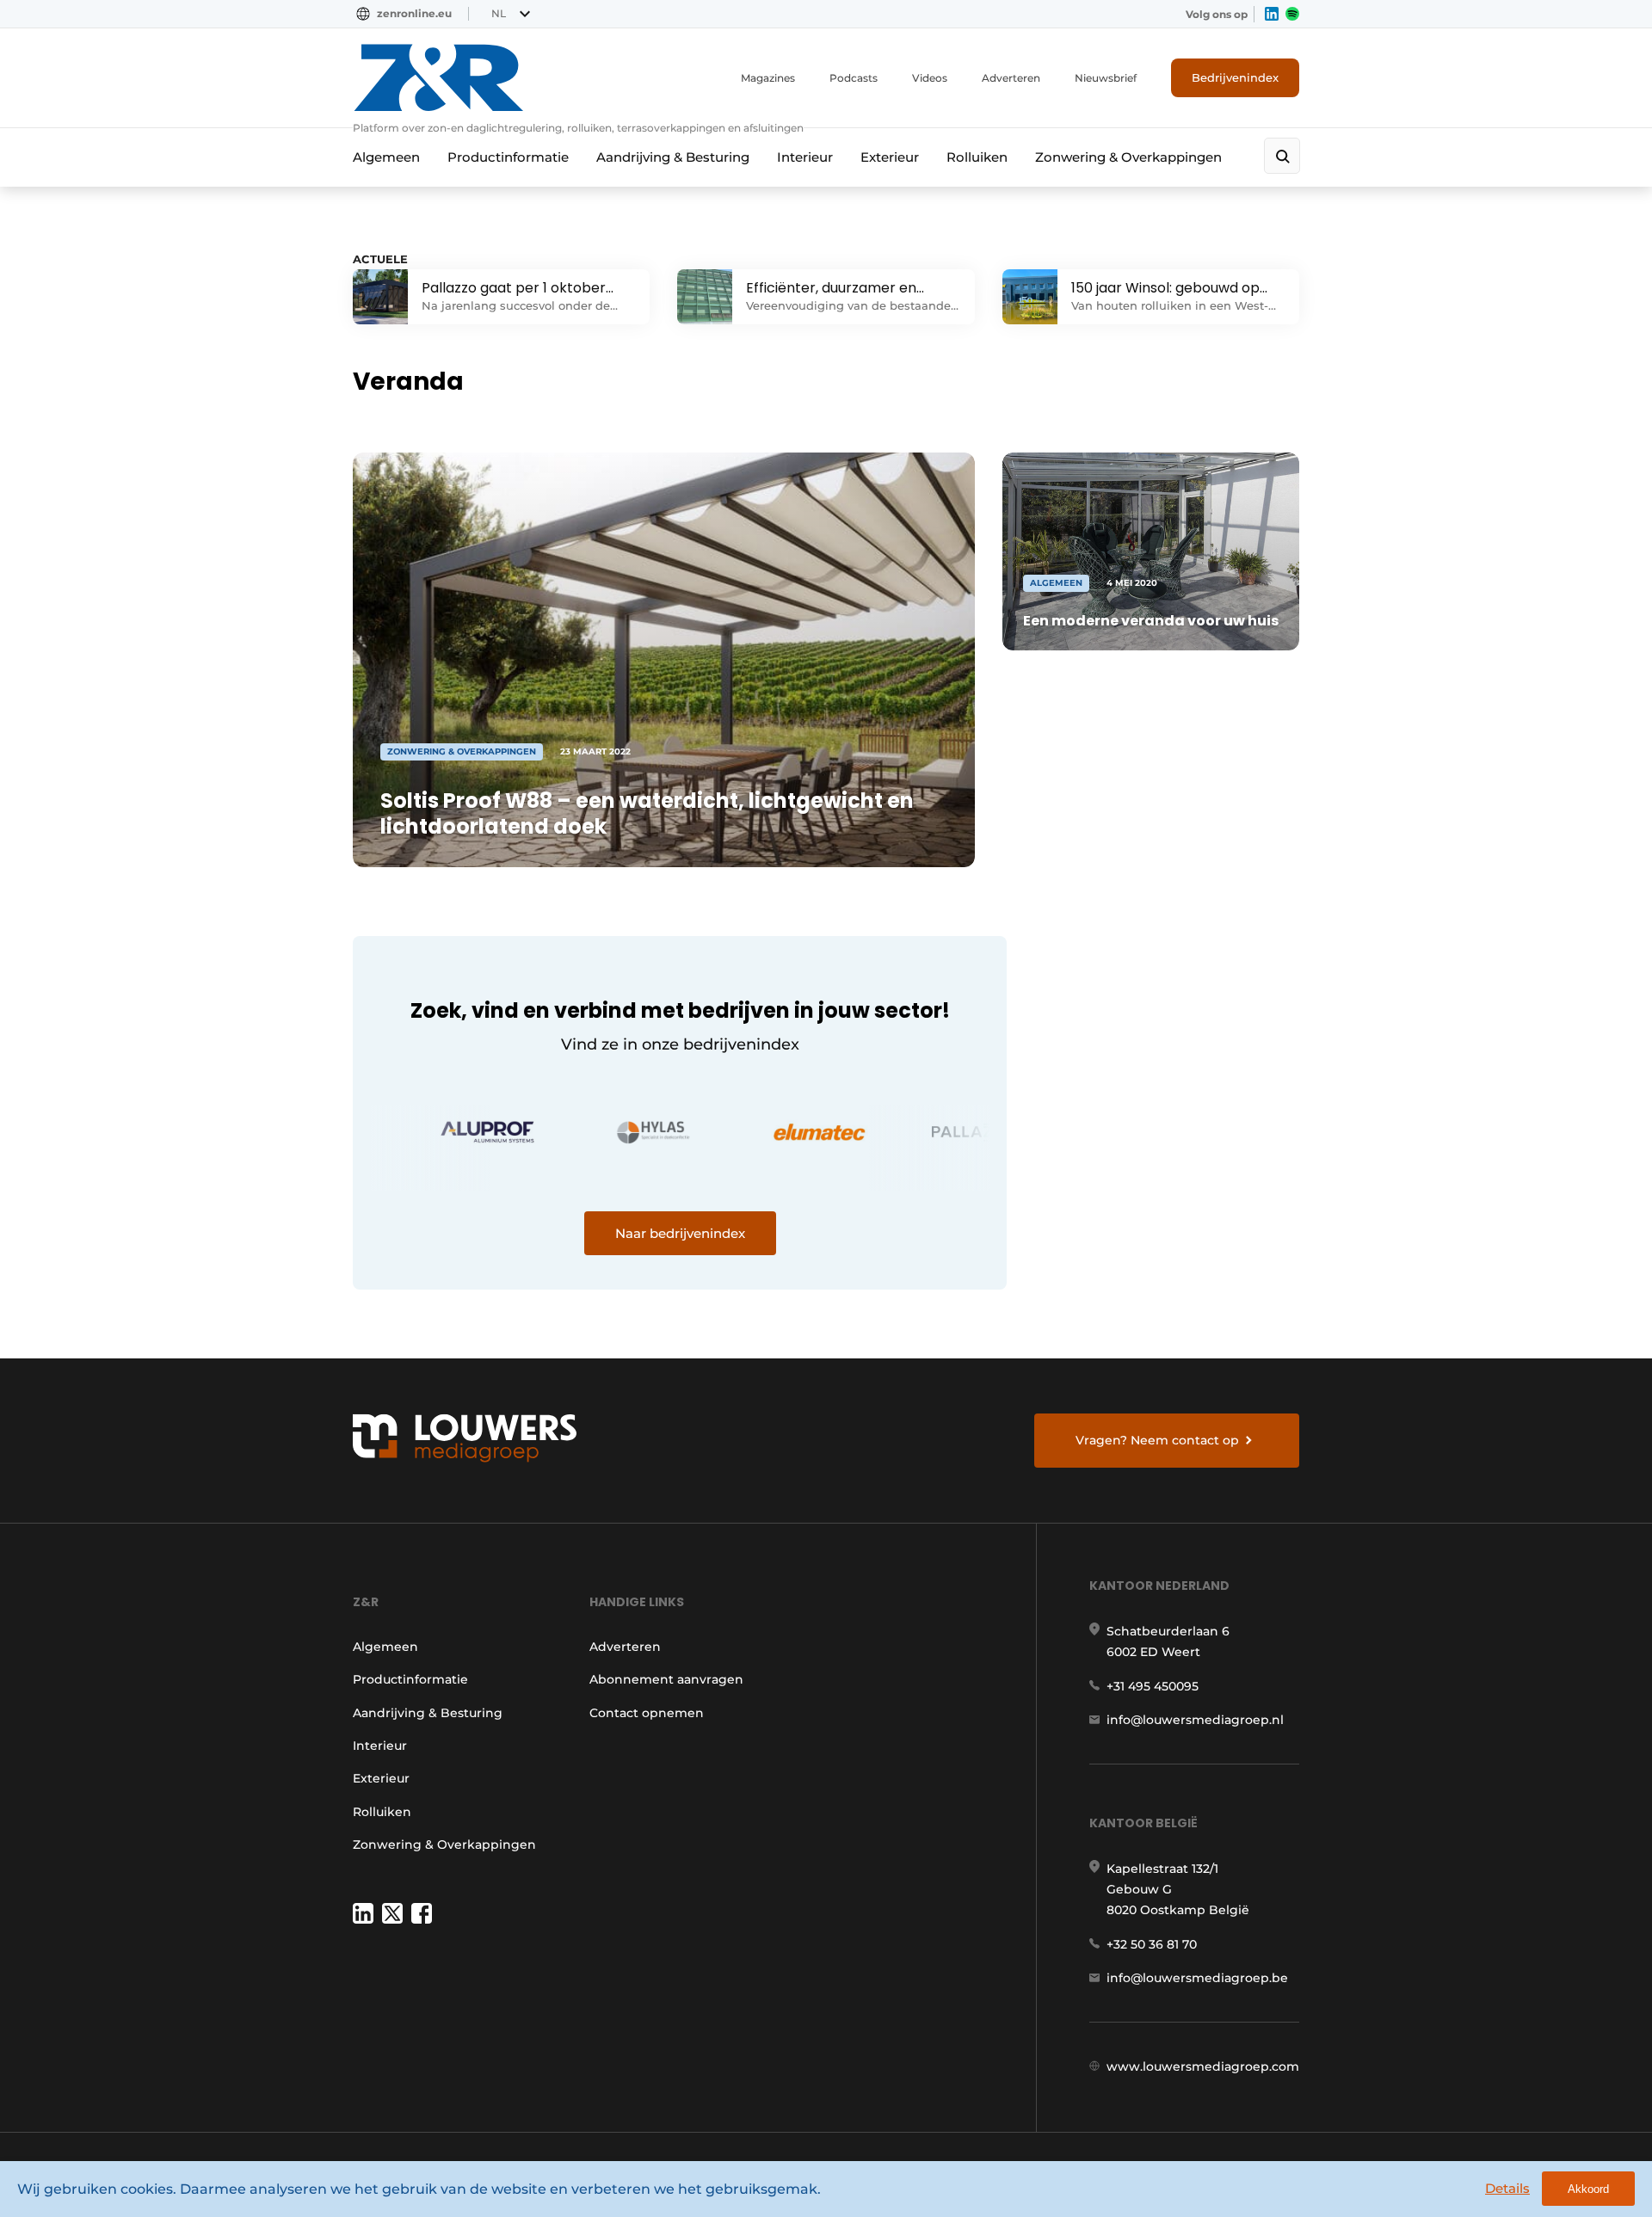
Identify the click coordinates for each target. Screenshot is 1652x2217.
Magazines (768, 78)
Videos (930, 78)
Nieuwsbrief (1106, 78)
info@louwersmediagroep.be (1197, 1978)
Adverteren (1011, 78)
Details (1507, 2188)
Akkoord (1588, 2189)
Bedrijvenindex (1235, 77)
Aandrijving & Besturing (673, 157)
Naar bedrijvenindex (680, 1233)
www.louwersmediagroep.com (1203, 2066)
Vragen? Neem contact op (1157, 1440)
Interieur (805, 157)
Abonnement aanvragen (666, 1679)
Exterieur (890, 157)
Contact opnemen (647, 1713)
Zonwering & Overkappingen (1128, 157)
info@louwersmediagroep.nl (1195, 1720)
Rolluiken (977, 157)
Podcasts (854, 78)
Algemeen (386, 157)
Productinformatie (508, 157)
